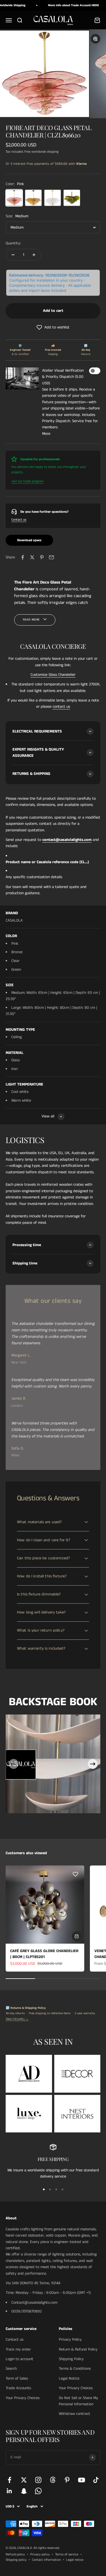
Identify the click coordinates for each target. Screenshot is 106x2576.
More (46, 434)
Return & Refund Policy (78, 2349)
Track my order (18, 2349)
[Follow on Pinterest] (67, 2480)
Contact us (19, 520)
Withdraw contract (74, 2414)
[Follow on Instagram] (38, 2480)
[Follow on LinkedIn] (9, 2491)
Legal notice (75, 2560)
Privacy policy (40, 2554)
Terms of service (67, 2554)
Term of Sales (17, 2378)
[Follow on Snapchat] (24, 2491)
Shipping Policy (71, 2359)
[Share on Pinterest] (42, 557)
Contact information (46, 2560)
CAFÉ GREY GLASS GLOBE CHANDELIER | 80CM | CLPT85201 (44, 1954)
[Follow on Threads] (53, 2480)
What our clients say (53, 1301)
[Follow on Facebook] (9, 2480)
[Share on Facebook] (23, 557)
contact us (61, 707)
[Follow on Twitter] (24, 2480)
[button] (53, 327)
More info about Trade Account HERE (64, 5)
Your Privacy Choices (23, 2398)
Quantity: (13, 243)
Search (11, 2369)
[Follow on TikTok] (96, 2480)
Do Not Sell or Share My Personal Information (78, 2401)
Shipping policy (16, 2560)
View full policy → (17, 2019)
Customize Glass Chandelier (53, 675)
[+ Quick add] (77, 1936)
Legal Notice (69, 2378)
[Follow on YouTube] (82, 2480)
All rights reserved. (46, 2548)
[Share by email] (51, 557)
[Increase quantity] (34, 255)
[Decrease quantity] (13, 255)
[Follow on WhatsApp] (38, 2491)
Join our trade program (27, 481)
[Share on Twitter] (32, 557)
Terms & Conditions (75, 2369)
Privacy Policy (70, 2340)
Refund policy (15, 2554)
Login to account (20, 2359)
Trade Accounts (18, 2388)
